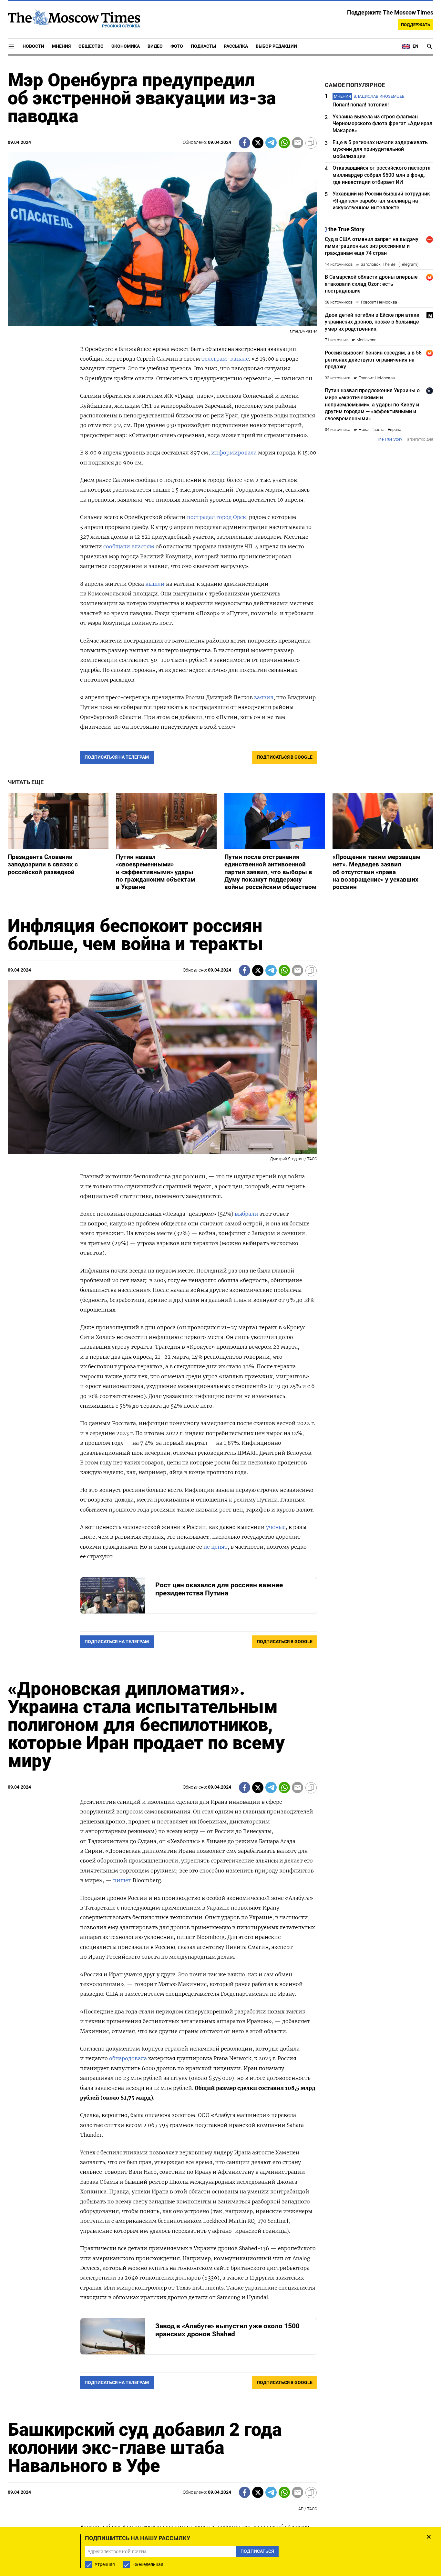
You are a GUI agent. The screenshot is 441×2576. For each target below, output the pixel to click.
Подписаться (221, 1326)
